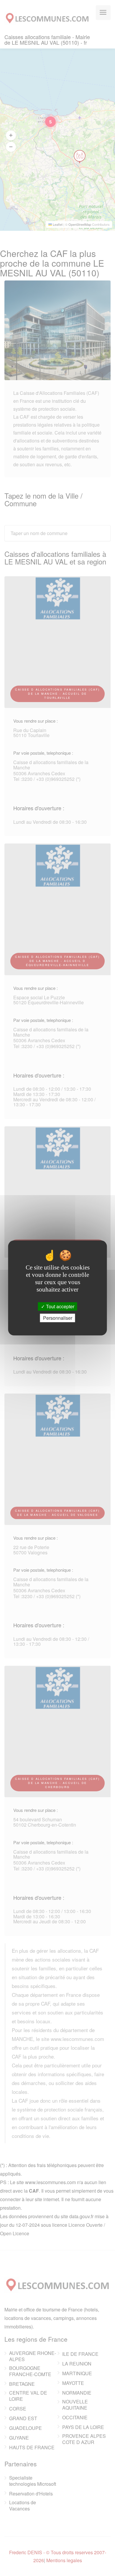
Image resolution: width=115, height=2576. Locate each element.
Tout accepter (60, 1306)
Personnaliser (58, 1318)
